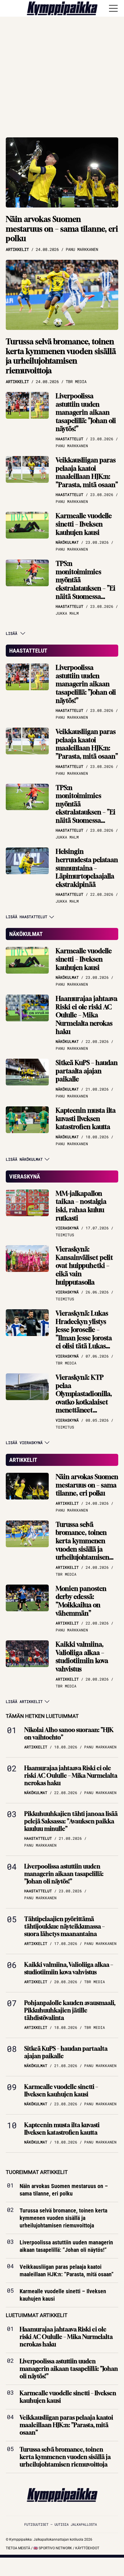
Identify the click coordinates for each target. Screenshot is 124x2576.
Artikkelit (23, 1460)
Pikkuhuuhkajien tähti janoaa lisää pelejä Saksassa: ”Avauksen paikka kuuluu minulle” (71, 1821)
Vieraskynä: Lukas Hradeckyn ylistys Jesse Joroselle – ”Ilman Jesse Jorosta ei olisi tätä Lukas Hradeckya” (84, 1334)
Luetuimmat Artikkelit (37, 2315)
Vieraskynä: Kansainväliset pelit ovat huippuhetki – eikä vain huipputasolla (84, 1266)
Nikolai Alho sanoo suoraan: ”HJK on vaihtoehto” (69, 1734)
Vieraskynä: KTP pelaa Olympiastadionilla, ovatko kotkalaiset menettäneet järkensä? (84, 1398)
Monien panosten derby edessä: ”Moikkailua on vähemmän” (81, 1601)
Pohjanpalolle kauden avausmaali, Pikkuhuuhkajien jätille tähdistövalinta (70, 2010)
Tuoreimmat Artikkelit (37, 2172)
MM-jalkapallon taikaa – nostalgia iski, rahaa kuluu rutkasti (81, 1206)
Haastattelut (28, 651)
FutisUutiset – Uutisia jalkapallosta (61, 2524)
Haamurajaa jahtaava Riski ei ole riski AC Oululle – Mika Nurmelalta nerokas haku (87, 1015)
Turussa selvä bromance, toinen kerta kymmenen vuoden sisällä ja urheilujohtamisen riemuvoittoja (61, 356)
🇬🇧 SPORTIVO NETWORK (53, 2548)
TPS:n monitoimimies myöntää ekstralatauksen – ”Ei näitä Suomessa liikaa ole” (86, 584)
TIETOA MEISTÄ (18, 2548)
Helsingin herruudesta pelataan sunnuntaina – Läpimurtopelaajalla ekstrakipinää (87, 868)
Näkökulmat (26, 934)
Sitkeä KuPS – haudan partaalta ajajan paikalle (87, 1071)
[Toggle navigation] (113, 8)
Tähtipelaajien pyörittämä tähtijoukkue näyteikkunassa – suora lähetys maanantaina (64, 1926)
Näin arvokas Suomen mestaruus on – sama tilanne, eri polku (62, 229)
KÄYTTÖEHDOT (87, 2548)
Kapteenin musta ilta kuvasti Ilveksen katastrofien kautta (86, 1119)
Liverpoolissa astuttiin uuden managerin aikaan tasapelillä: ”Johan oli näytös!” (86, 412)
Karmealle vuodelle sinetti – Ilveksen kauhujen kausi (84, 524)
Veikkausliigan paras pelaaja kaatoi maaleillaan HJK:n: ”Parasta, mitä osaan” (87, 472)
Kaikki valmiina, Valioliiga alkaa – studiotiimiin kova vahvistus (82, 1657)
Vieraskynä (25, 1176)
